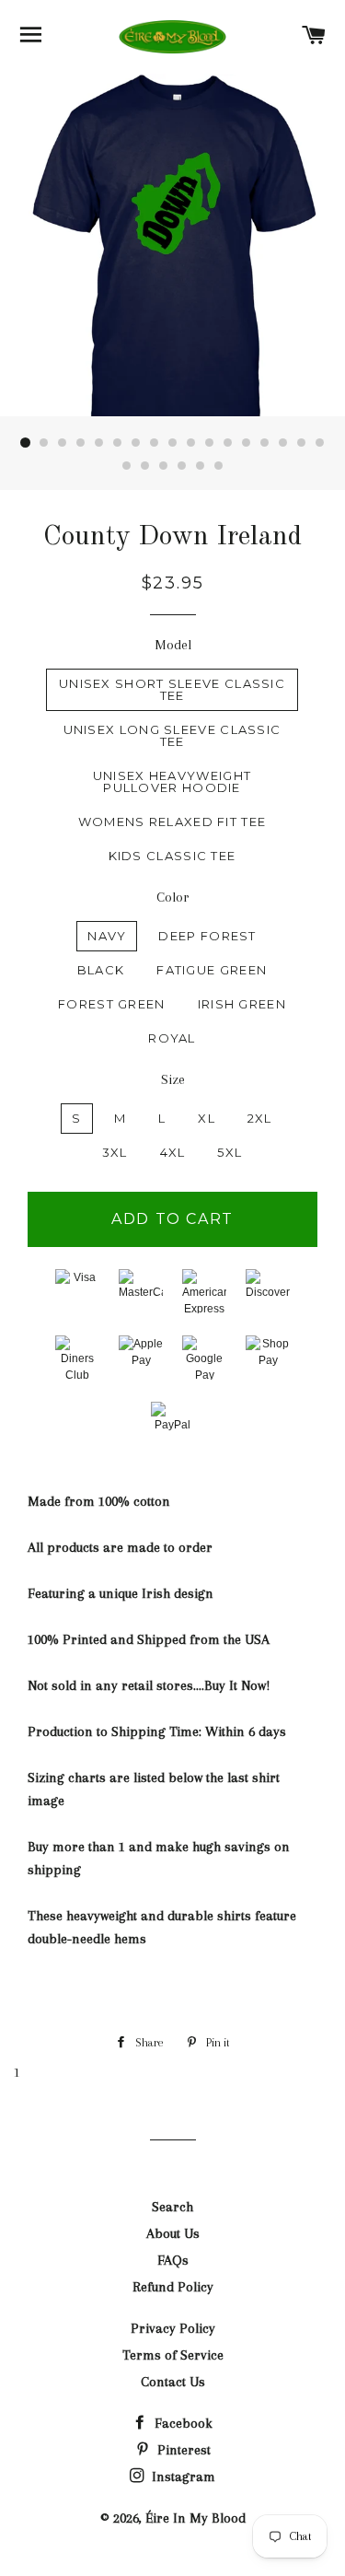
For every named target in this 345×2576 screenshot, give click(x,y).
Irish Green (242, 1004)
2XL (260, 1118)
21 (182, 466)
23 (219, 466)
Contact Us (173, 2382)
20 (164, 466)
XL (207, 1118)
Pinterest (182, 2450)
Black (101, 970)
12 (228, 443)
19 (145, 466)
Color (173, 897)
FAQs (173, 2260)
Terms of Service (173, 2355)
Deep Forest (207, 936)
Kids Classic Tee (172, 856)
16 (302, 443)
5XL (230, 1152)
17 (320, 443)
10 (191, 443)
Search (172, 2207)
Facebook (182, 2423)
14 (265, 443)
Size (173, 1079)
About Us (173, 2233)
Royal (172, 1038)
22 (201, 466)
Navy (107, 936)
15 (283, 443)
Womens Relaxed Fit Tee (172, 822)
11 (210, 443)
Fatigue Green (212, 970)
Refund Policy (173, 2287)
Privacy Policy (173, 2328)
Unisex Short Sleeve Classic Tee (172, 689)
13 (247, 443)
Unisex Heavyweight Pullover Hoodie (172, 781)
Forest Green (112, 1004)
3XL (115, 1152)
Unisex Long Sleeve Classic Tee (172, 735)
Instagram (182, 2477)
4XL (173, 1152)
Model (173, 645)
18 (127, 466)
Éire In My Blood (195, 2518)
